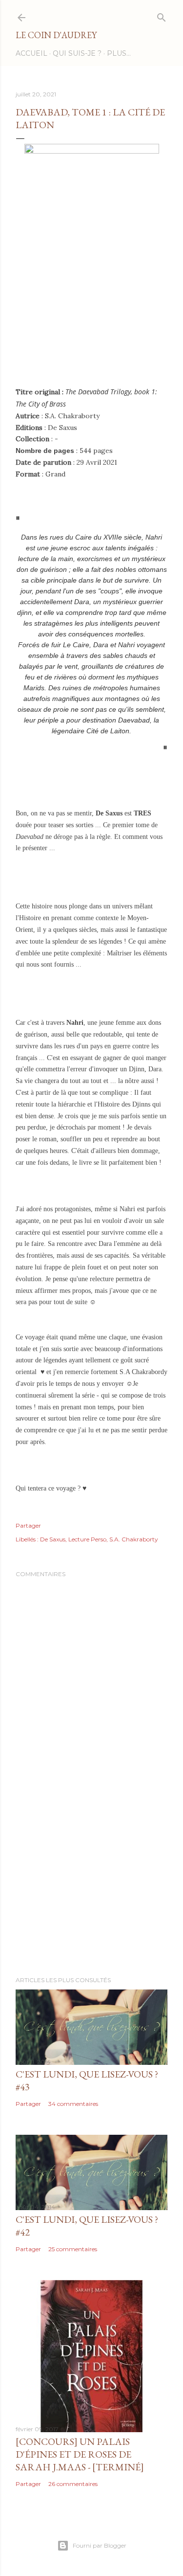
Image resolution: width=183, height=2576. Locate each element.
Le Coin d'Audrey (56, 35)
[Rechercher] (162, 15)
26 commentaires (73, 2484)
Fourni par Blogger (100, 2545)
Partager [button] (28, 1525)
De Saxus (53, 1539)
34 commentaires (73, 2104)
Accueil (31, 53)
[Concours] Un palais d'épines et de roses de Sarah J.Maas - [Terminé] (80, 2454)
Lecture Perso (87, 1539)
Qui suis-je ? (77, 53)
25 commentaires (73, 2249)
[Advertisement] (91, 1891)
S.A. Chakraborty (134, 1539)
